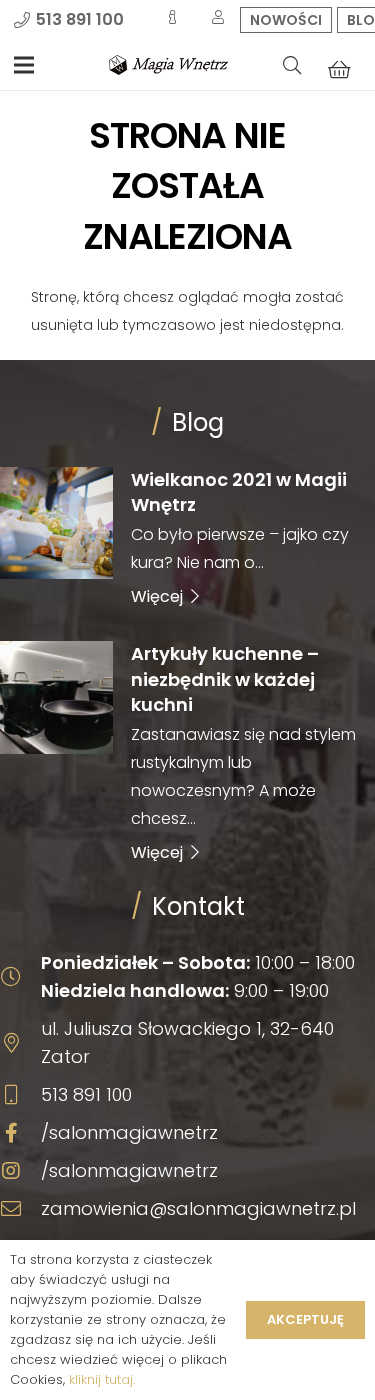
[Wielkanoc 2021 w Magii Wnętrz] (187, 537)
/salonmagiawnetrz (129, 1132)
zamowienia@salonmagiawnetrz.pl (198, 1208)
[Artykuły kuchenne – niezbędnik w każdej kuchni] (187, 751)
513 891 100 (86, 1094)
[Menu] (24, 65)
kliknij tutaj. (102, 1379)
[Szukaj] (292, 65)
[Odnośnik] (168, 65)
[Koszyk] (339, 69)
